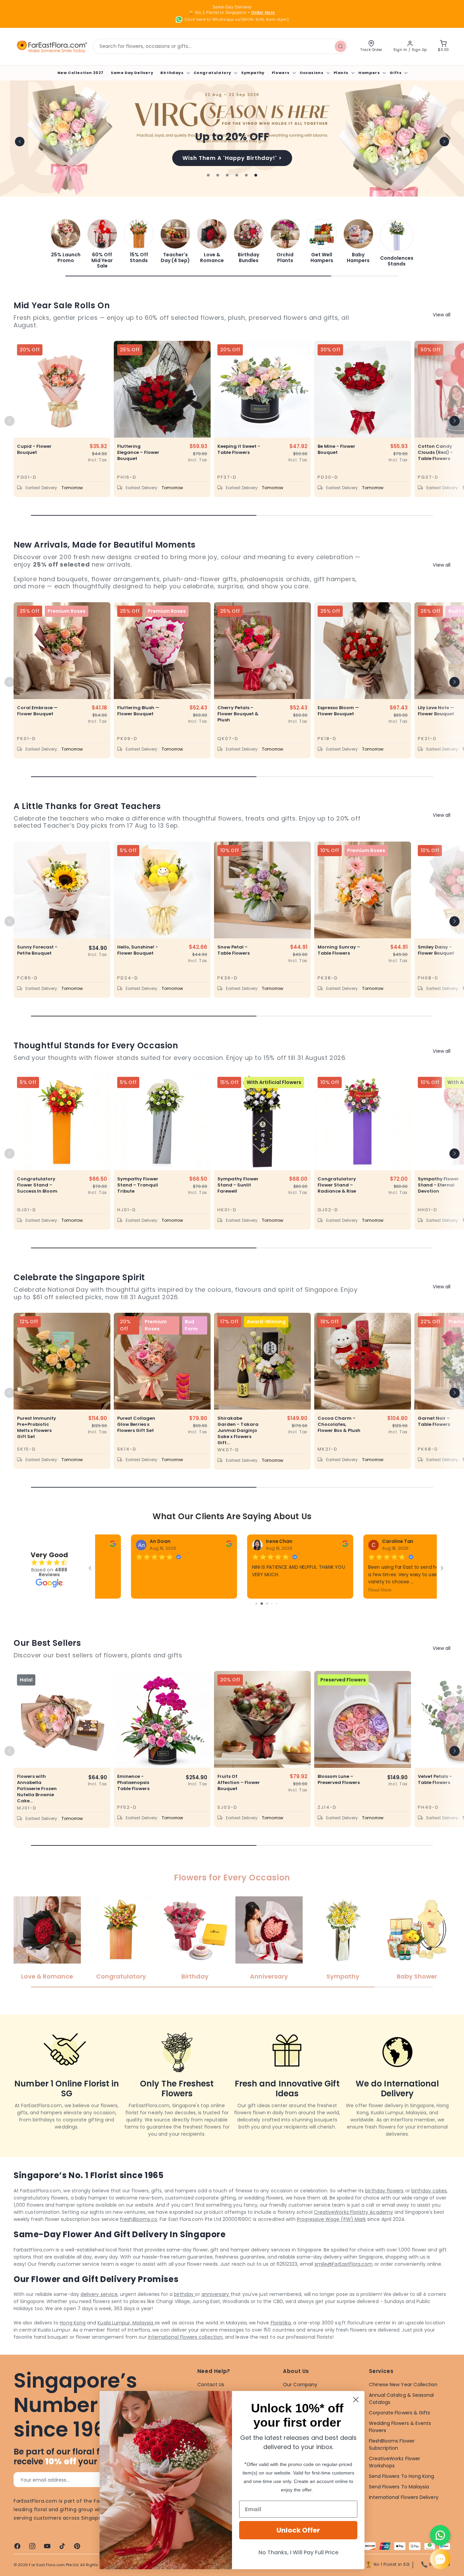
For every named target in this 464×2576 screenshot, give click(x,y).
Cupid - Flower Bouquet (34, 449)
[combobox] (220, 46)
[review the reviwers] (194, 1545)
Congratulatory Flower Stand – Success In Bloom (37, 1185)
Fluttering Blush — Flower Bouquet (138, 711)
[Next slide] (444, 142)
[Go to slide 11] (272, 1621)
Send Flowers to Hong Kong (402, 2493)
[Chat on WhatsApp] (440, 2535)
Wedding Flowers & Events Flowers (400, 2444)
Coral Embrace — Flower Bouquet (37, 711)
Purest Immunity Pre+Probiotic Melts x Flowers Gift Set (37, 1428)
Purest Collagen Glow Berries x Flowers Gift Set (136, 1424)
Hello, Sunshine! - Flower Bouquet (138, 950)
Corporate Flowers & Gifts (400, 2430)
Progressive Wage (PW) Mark (331, 2236)
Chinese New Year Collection (403, 2402)
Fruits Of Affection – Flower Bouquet (239, 1800)
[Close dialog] (356, 2400)
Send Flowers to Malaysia (399, 2504)
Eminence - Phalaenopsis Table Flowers (133, 1800)
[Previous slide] (20, 142)
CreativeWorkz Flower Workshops (395, 2479)
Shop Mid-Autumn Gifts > (232, 158)
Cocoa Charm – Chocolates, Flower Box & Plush (339, 1424)
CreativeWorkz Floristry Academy (353, 2229)
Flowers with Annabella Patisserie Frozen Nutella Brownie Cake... (37, 1806)
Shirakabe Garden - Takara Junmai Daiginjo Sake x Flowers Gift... (238, 1431)
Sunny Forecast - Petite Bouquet (37, 950)
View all (442, 315)
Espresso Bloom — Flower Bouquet (338, 711)
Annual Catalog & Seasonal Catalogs (401, 2416)
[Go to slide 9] (261, 1621)
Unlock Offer (298, 2530)
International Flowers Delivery (404, 2514)
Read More (113, 1590)
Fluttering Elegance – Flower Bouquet (138, 453)
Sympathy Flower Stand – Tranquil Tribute (138, 1185)
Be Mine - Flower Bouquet (336, 449)
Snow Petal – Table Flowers (234, 950)
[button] (174, 73)
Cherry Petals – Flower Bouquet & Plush (238, 714)
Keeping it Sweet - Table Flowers (239, 449)
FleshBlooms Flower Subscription (392, 2461)
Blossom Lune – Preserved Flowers (339, 1797)
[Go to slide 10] (266, 1621)
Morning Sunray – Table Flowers (339, 950)
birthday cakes (429, 2208)
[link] (66, 241)
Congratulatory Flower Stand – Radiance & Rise (337, 1185)
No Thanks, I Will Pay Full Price (298, 2552)
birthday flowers (384, 2208)
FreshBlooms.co (139, 2236)
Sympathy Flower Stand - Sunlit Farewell (238, 1185)
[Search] (340, 46)
